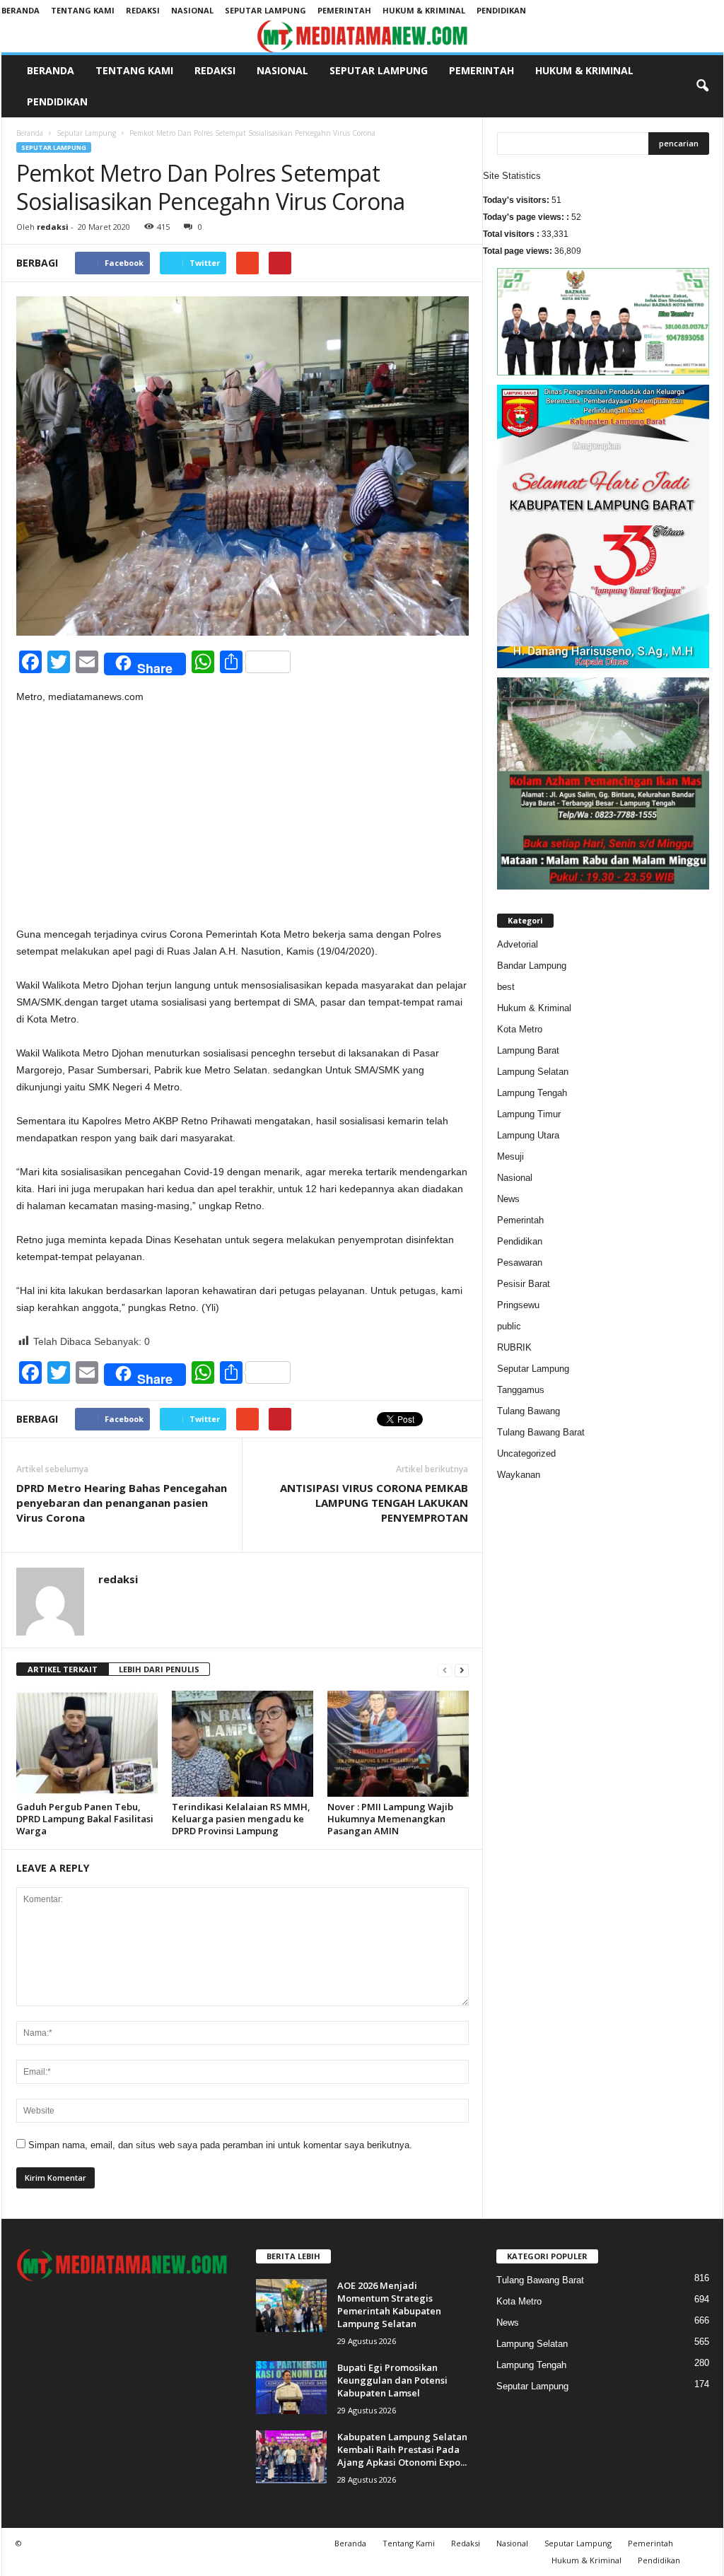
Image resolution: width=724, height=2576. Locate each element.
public (509, 1326)
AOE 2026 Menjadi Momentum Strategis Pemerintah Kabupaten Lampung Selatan (389, 2304)
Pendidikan (501, 10)
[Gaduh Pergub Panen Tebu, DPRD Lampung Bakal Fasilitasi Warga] (87, 1744)
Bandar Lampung (532, 966)
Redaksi (143, 10)
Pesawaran (520, 1263)
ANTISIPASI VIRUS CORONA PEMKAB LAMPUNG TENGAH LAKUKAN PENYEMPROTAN (374, 1503)
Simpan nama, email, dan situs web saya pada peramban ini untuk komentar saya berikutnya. (220, 2145)
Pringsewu (518, 1305)
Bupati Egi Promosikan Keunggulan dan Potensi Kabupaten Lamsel (392, 2380)
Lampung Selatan (533, 1072)
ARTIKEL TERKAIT (63, 1669)
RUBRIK (514, 1347)
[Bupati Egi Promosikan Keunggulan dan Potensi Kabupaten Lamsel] (291, 2388)
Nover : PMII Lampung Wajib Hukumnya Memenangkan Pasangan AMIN (390, 1819)
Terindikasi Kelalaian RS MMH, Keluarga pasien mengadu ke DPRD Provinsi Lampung (241, 1819)
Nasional (192, 10)
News (508, 1199)
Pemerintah (344, 10)
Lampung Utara (528, 1135)
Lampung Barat (528, 1050)
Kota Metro (520, 1029)
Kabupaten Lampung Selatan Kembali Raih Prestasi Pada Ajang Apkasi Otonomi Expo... (402, 2449)
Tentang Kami (83, 10)
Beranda (21, 10)
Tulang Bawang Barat (541, 1432)
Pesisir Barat (524, 1284)
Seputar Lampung (265, 10)
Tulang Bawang (529, 1411)
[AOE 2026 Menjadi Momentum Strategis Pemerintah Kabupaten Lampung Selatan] (291, 2306)
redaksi (53, 227)
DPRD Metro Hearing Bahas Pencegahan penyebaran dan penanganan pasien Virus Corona (122, 1503)
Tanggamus (521, 1390)
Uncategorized (526, 1453)
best (506, 987)
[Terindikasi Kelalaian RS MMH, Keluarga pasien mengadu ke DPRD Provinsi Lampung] (243, 1744)
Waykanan (519, 1475)
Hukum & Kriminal (424, 10)
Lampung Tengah (532, 1093)
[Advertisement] (243, 821)
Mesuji (510, 1156)
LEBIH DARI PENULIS (159, 1669)
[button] (702, 86)
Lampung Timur (529, 1114)
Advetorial (518, 944)
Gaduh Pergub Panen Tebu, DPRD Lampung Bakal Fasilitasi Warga (85, 1819)
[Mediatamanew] (362, 36)
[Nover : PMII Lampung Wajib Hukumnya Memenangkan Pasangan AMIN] (398, 1744)
